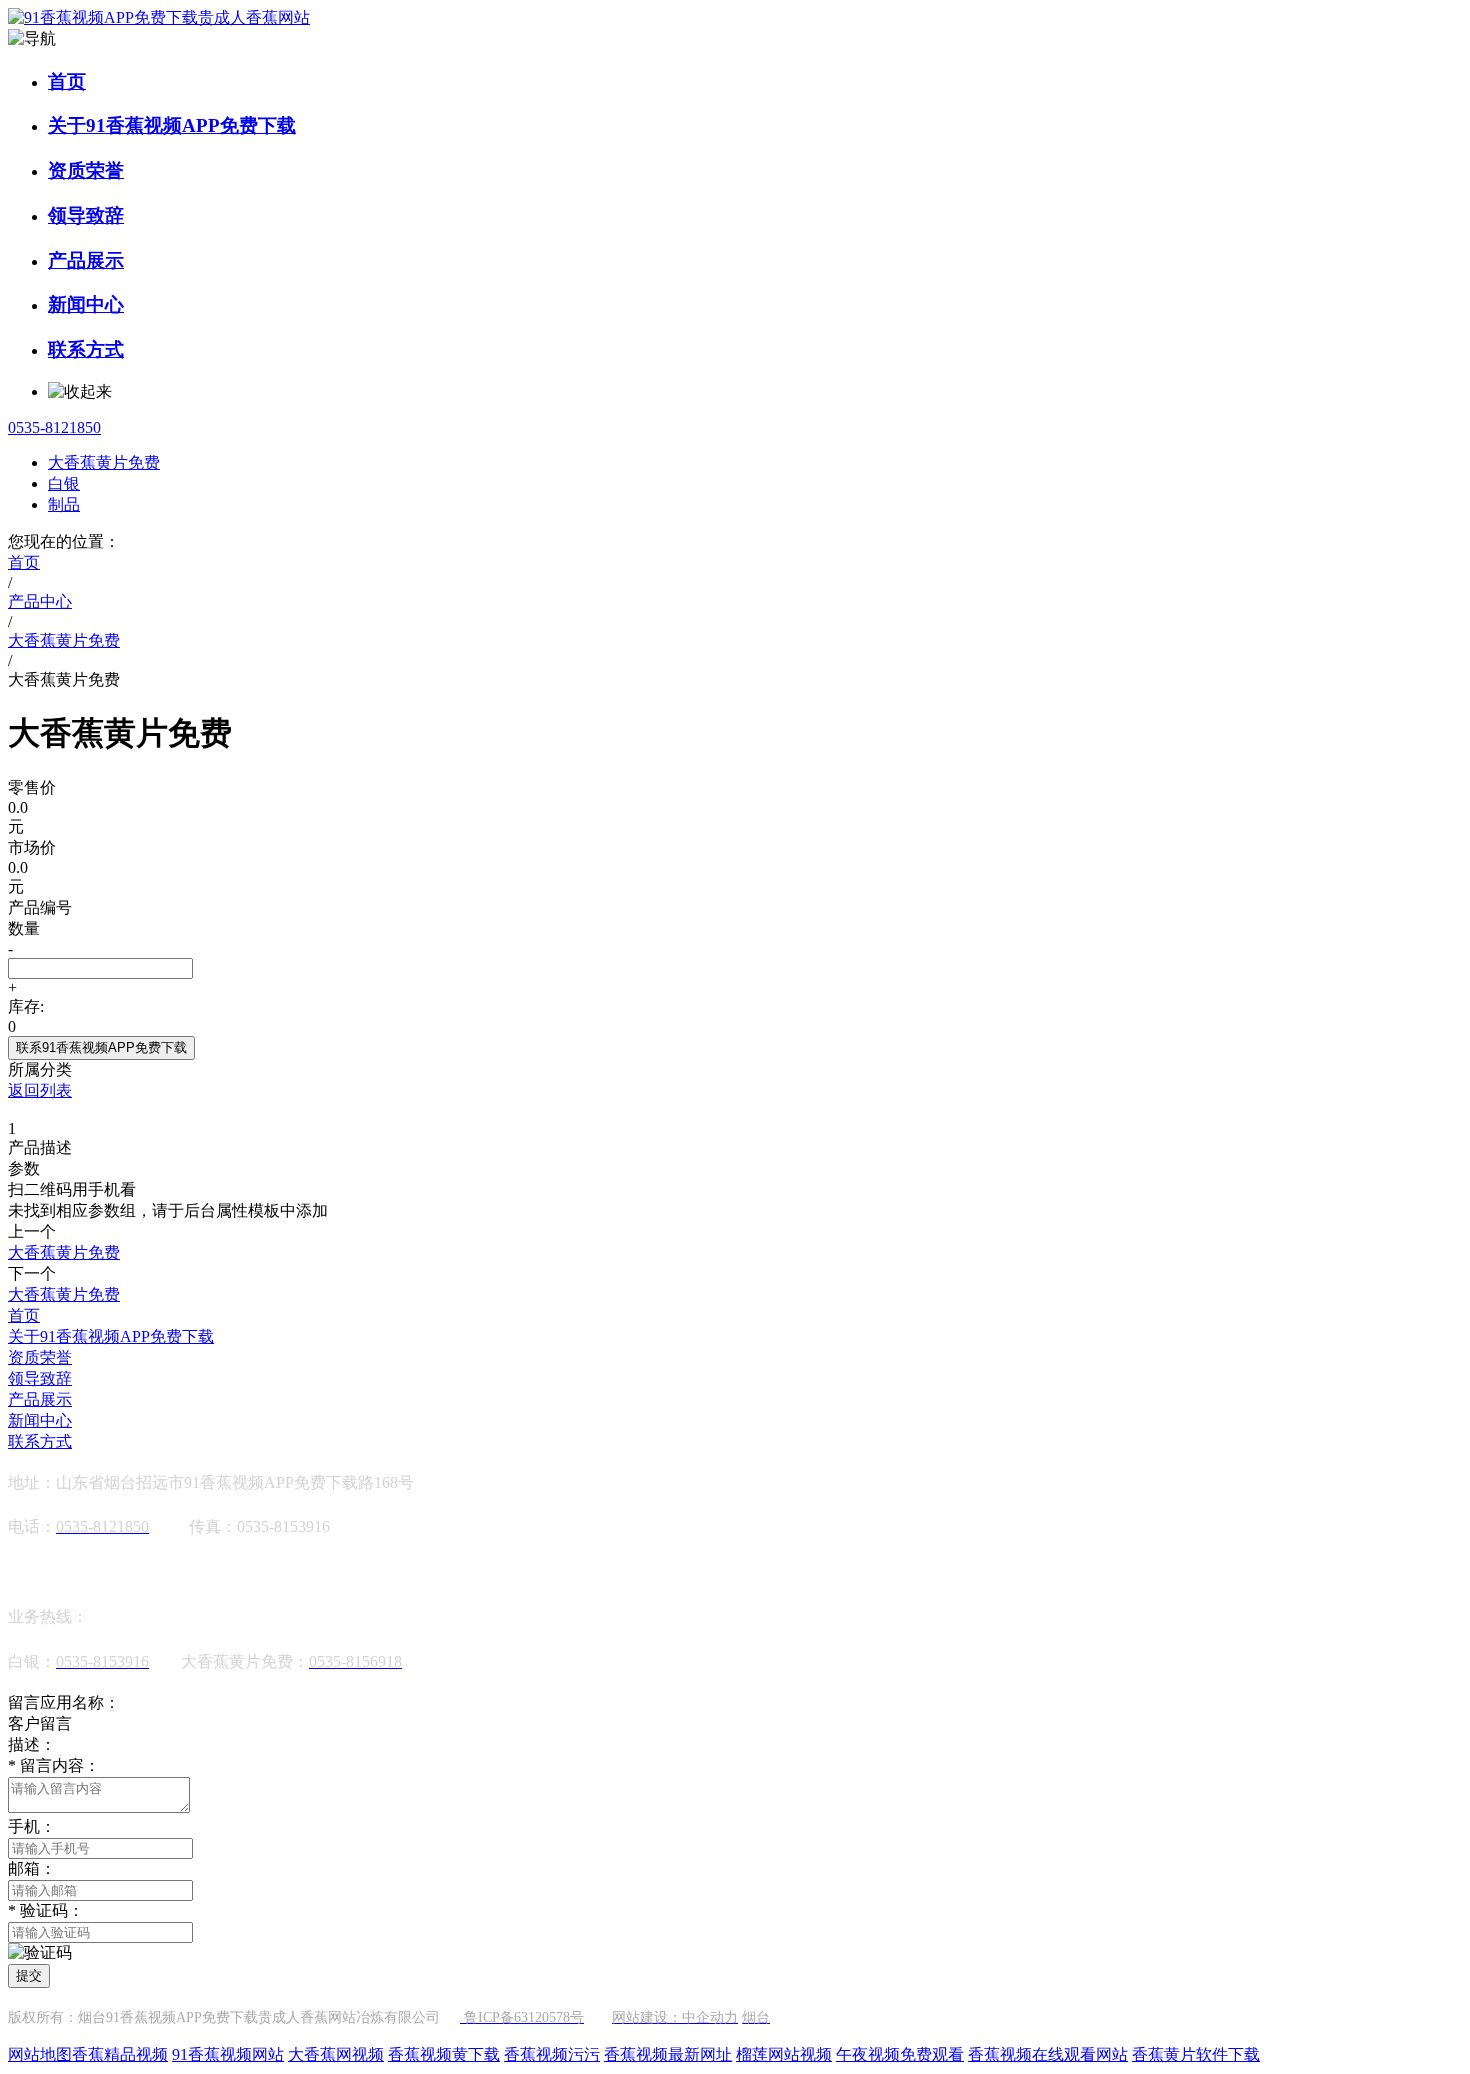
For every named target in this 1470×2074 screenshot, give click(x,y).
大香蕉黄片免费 (104, 462)
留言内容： (54, 1765)
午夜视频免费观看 (900, 2054)
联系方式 (86, 349)
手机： (32, 1826)
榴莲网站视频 (784, 2054)
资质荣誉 (86, 170)
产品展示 (86, 260)
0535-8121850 (54, 427)
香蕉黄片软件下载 (1196, 2054)
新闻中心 (86, 304)
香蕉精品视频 (120, 2054)
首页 (67, 81)
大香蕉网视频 (336, 2054)
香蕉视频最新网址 (668, 2054)
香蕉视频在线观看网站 (1048, 2054)
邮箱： (32, 1868)
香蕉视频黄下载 (444, 2054)
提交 (29, 1975)
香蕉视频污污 (552, 2054)
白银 (64, 483)
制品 (64, 504)
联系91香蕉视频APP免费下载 (101, 1047)
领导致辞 (86, 215)
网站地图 (40, 2054)
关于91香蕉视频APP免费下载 (172, 125)
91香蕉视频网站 (228, 2054)
